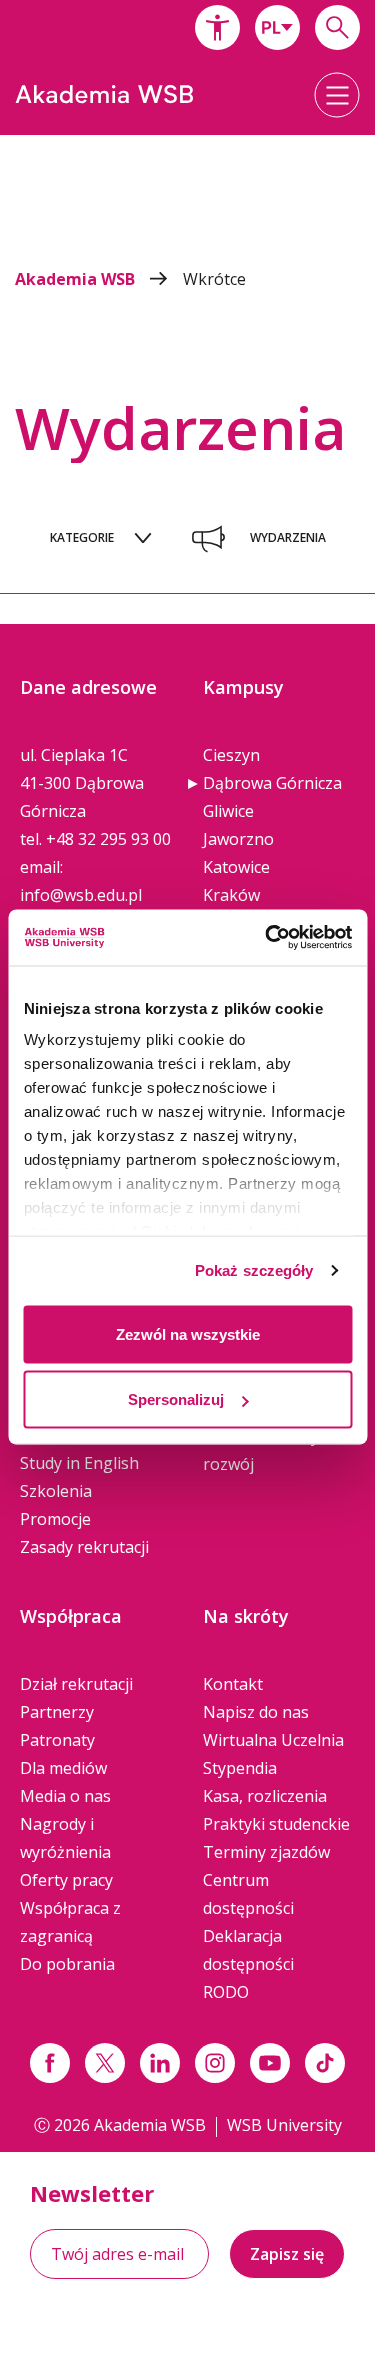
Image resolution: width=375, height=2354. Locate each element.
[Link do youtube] (270, 2063)
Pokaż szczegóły (254, 1270)
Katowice (236, 867)
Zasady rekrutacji (84, 1547)
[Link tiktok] (325, 2063)
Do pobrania (67, 1964)
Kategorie (82, 537)
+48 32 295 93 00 (108, 839)
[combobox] (277, 27)
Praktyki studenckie (276, 1824)
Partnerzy (57, 1712)
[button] (217, 27)
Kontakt (233, 1684)
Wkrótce (214, 279)
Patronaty (57, 1740)
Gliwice (228, 811)
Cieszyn (231, 755)
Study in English (79, 1463)
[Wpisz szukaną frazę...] (337, 27)
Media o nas (65, 1796)
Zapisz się (287, 2254)
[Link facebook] (50, 2063)
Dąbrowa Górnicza (272, 783)
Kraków (231, 895)
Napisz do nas (256, 1712)
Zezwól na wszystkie (188, 1333)
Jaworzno (238, 839)
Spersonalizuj (176, 1399)
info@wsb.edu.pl (81, 895)
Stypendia (240, 1768)
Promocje (55, 1519)
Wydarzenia (288, 537)
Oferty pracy (66, 1880)
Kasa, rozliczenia (265, 1796)
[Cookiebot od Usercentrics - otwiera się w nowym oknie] (267, 938)
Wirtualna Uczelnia (273, 1740)
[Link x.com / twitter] (105, 2063)
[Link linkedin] (160, 2063)
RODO (226, 1992)
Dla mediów (63, 1768)
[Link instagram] (215, 2063)
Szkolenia (56, 1491)
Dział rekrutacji (76, 1684)
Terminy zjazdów (266, 1852)
